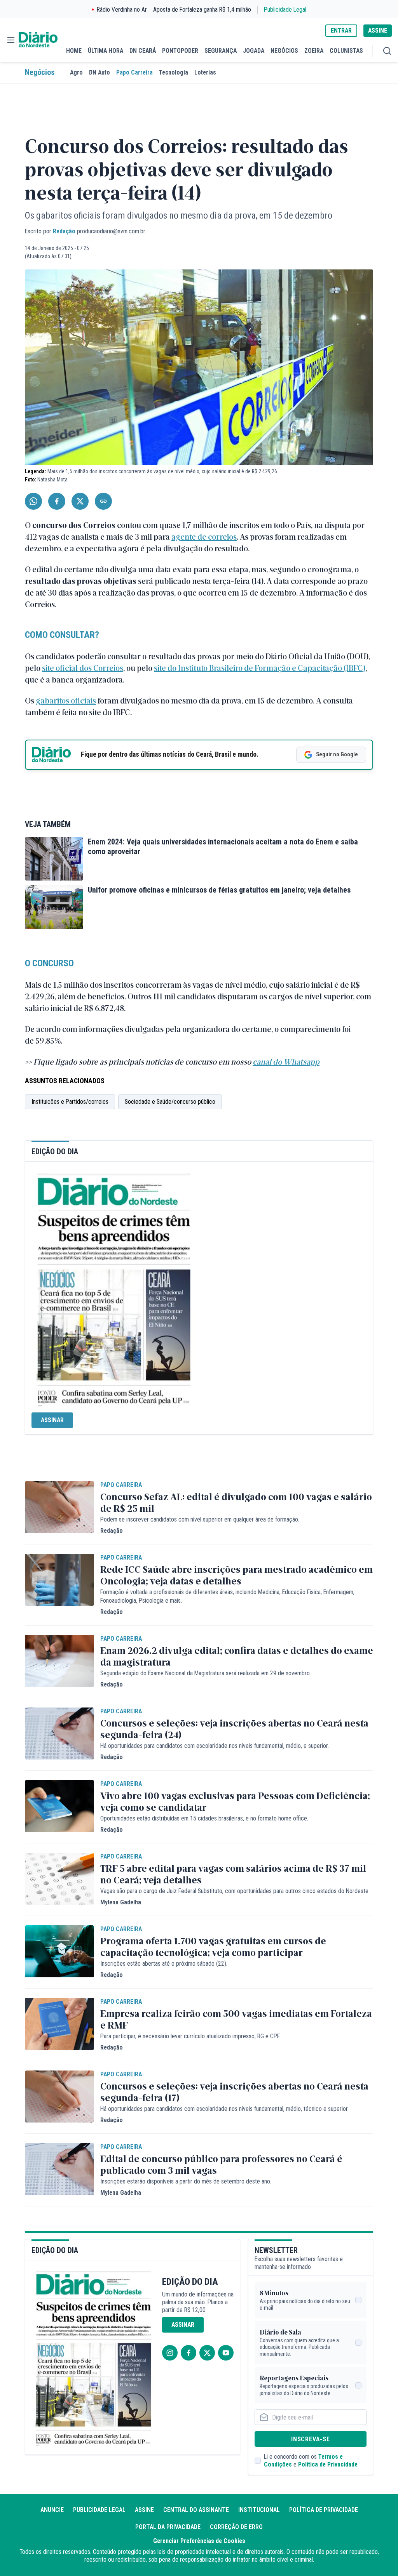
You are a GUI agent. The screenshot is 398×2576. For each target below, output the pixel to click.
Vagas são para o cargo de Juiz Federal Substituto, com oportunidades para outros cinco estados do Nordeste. (235, 1891)
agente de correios (204, 536)
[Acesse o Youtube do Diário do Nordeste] (226, 2353)
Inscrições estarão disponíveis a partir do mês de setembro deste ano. (186, 2181)
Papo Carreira (134, 72)
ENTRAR (341, 30)
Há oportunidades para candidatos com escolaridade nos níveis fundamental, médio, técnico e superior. (224, 2109)
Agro (76, 72)
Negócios (40, 72)
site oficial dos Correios (83, 668)
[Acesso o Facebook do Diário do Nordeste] (189, 2353)
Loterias (205, 72)
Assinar (52, 1420)
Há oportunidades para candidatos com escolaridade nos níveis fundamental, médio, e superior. (215, 1746)
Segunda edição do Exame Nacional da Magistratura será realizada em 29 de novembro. (206, 1673)
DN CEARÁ (143, 51)
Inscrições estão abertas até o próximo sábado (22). (164, 1964)
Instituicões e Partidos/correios (70, 1102)
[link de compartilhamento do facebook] (57, 501)
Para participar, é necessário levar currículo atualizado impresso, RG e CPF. (190, 2036)
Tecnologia (174, 72)
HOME (74, 51)
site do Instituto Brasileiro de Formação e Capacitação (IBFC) (260, 668)
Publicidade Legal (285, 10)
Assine (144, 2510)
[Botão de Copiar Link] (103, 501)
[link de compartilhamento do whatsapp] (33, 501)
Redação (64, 231)
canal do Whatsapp (286, 1061)
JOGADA (254, 51)
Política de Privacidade (328, 2464)
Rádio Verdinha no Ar (122, 10)
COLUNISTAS (346, 51)
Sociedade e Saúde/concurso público (170, 1102)
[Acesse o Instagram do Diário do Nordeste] (170, 2353)
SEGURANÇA (221, 51)
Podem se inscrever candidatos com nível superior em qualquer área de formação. (200, 1519)
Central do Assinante (196, 2510)
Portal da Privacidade (168, 2527)
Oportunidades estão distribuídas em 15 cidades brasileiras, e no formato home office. (204, 1818)
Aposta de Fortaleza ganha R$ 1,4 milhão (202, 10)
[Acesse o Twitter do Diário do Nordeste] (207, 2353)
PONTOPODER (180, 51)
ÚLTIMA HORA (106, 51)
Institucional (259, 2510)
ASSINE (378, 30)
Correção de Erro (236, 2527)
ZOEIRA (314, 51)
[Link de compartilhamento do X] (80, 501)
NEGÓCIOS (284, 51)
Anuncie (52, 2510)
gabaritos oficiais (66, 700)
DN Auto (99, 72)
